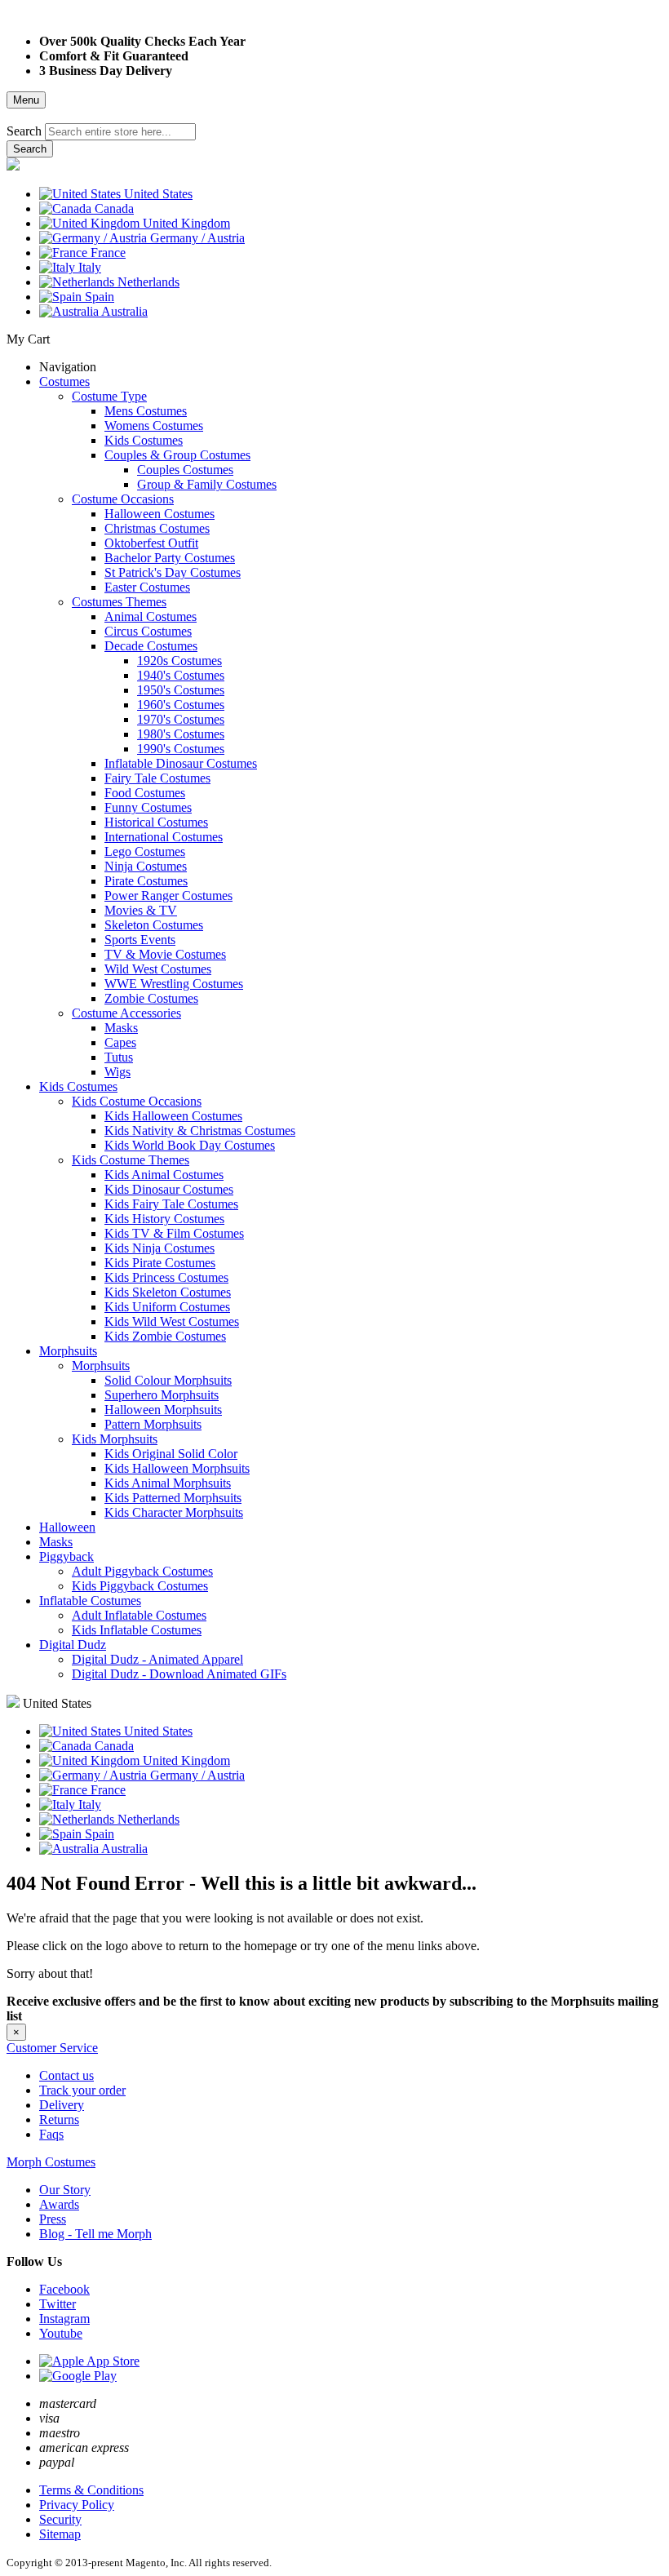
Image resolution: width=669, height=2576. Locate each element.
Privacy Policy (77, 2505)
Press (53, 2219)
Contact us (66, 2075)
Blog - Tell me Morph (95, 2234)
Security (60, 2519)
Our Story (65, 2190)
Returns (59, 2119)
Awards (59, 2204)
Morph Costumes (51, 2162)
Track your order (82, 2090)
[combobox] (120, 132)
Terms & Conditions (91, 2490)
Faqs (51, 2134)
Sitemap (60, 2534)
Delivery (62, 2105)
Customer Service (52, 2048)
